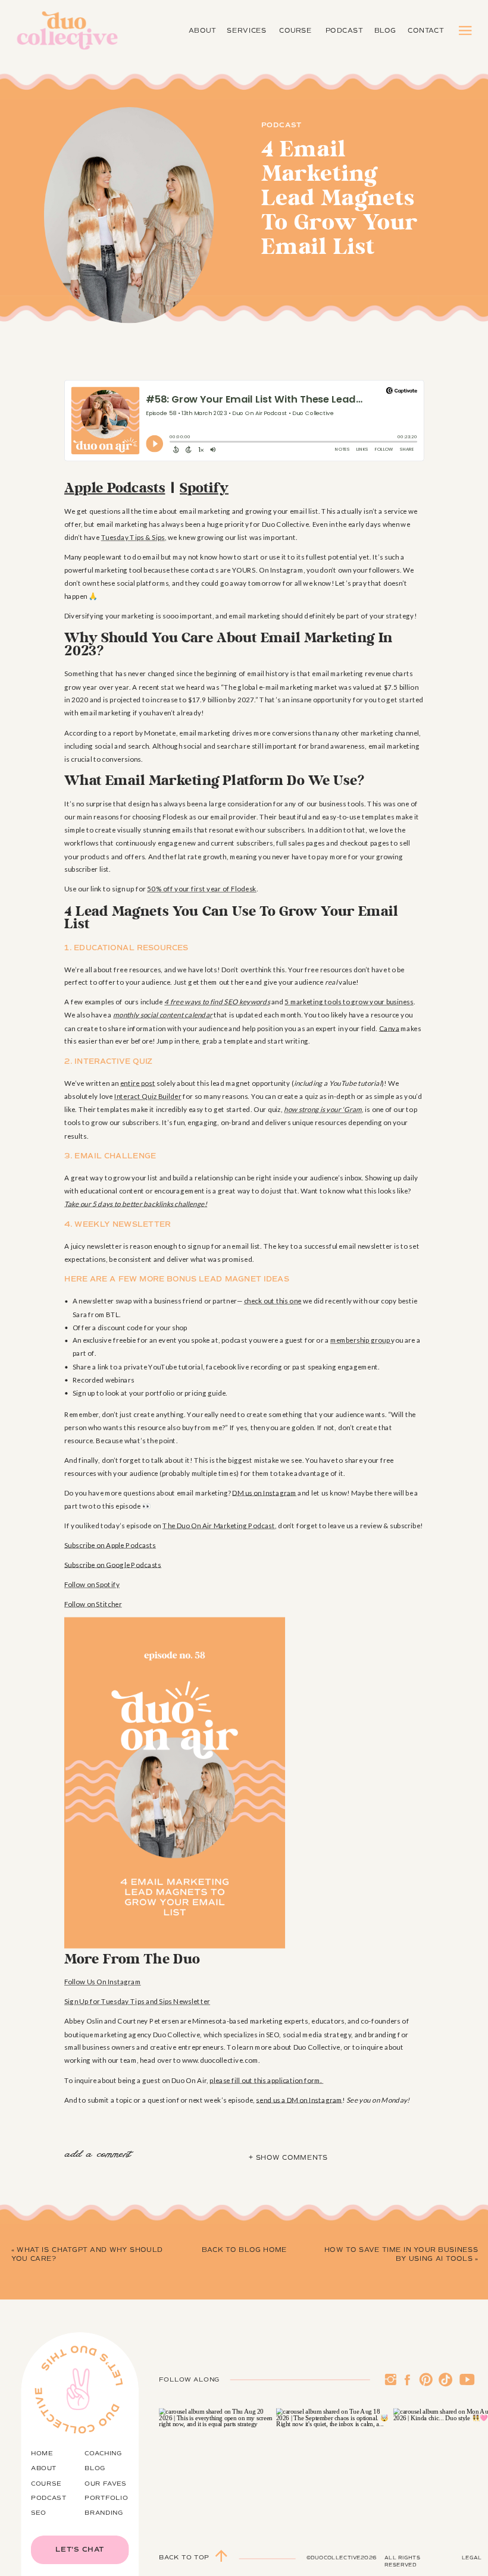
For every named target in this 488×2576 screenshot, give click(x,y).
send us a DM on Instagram (299, 2100)
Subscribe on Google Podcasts (113, 1565)
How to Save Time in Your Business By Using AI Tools (401, 2255)
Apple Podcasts (115, 488)
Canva (389, 1028)
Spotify (204, 488)
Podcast (281, 125)
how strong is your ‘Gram (323, 1110)
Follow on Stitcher (93, 1604)
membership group (361, 1340)
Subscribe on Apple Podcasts (110, 1545)
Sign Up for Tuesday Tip (103, 2002)
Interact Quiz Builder (148, 1097)
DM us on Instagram (264, 1493)
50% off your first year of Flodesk (201, 889)
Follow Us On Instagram (103, 1982)
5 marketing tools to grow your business (349, 1002)
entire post (138, 1083)
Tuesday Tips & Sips (133, 537)
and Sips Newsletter (177, 2002)
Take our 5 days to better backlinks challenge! (136, 1204)
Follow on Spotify (92, 1584)
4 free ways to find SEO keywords (217, 1002)
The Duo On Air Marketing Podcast (219, 1525)
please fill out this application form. (266, 2080)
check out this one (273, 1301)
